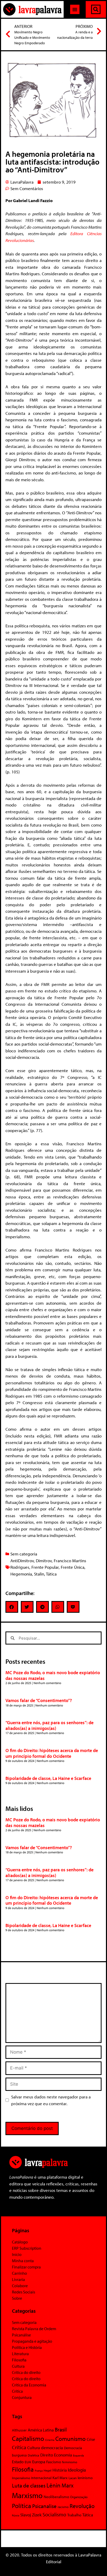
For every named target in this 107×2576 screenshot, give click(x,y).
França (39, 2471)
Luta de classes (29, 2485)
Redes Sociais (24, 2292)
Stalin (39, 1574)
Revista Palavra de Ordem (34, 2329)
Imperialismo (21, 2478)
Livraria (18, 2279)
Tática (51, 1574)
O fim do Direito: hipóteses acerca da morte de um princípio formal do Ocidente (52, 1753)
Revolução (82, 2506)
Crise (91, 2439)
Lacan (73, 2478)
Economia (63, 2455)
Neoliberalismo (56, 2497)
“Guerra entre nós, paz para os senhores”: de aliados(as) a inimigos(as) (49, 1725)
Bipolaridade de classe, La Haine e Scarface (48, 1778)
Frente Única (73, 1567)
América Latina (41, 2430)
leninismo (85, 2478)
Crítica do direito (26, 2372)
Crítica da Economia (29, 2385)
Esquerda (78, 2455)
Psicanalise (44, 2506)
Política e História (27, 2347)
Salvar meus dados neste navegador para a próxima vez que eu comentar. (51, 2100)
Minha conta (23, 2261)
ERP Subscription (27, 2248)
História (60, 2470)
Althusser (19, 2430)
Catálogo (20, 2242)
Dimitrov (44, 1561)
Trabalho (74, 2515)
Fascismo (54, 2462)
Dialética (34, 2455)
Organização (79, 2497)
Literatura (20, 2354)
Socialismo (54, 2514)
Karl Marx (60, 2478)
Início (17, 2254)
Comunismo (71, 2439)
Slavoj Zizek (31, 2515)
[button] (75, 9)
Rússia (16, 2515)
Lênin (53, 2485)
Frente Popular (45, 1567)
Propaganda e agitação (32, 2341)
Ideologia (77, 2470)
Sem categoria (24, 1554)
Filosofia (19, 2360)
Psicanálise (21, 2335)
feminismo (70, 2462)
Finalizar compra (26, 2267)
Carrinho (19, 2273)
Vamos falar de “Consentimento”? (39, 1700)
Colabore (20, 2286)
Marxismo (27, 2495)
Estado (18, 2462)
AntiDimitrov (22, 1561)
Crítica (17, 2391)
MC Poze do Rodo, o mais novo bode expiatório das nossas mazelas (53, 1675)
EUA (28, 2462)
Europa (39, 2462)
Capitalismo (28, 2438)
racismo (63, 2507)
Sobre (17, 2298)
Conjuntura (22, 2397)
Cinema (50, 2440)
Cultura (18, 2366)
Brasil (61, 2429)
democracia (52, 2447)
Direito (47, 2455)
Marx (68, 2485)
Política (22, 2506)
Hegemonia (21, 1574)
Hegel (48, 2470)
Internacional (41, 2478)
